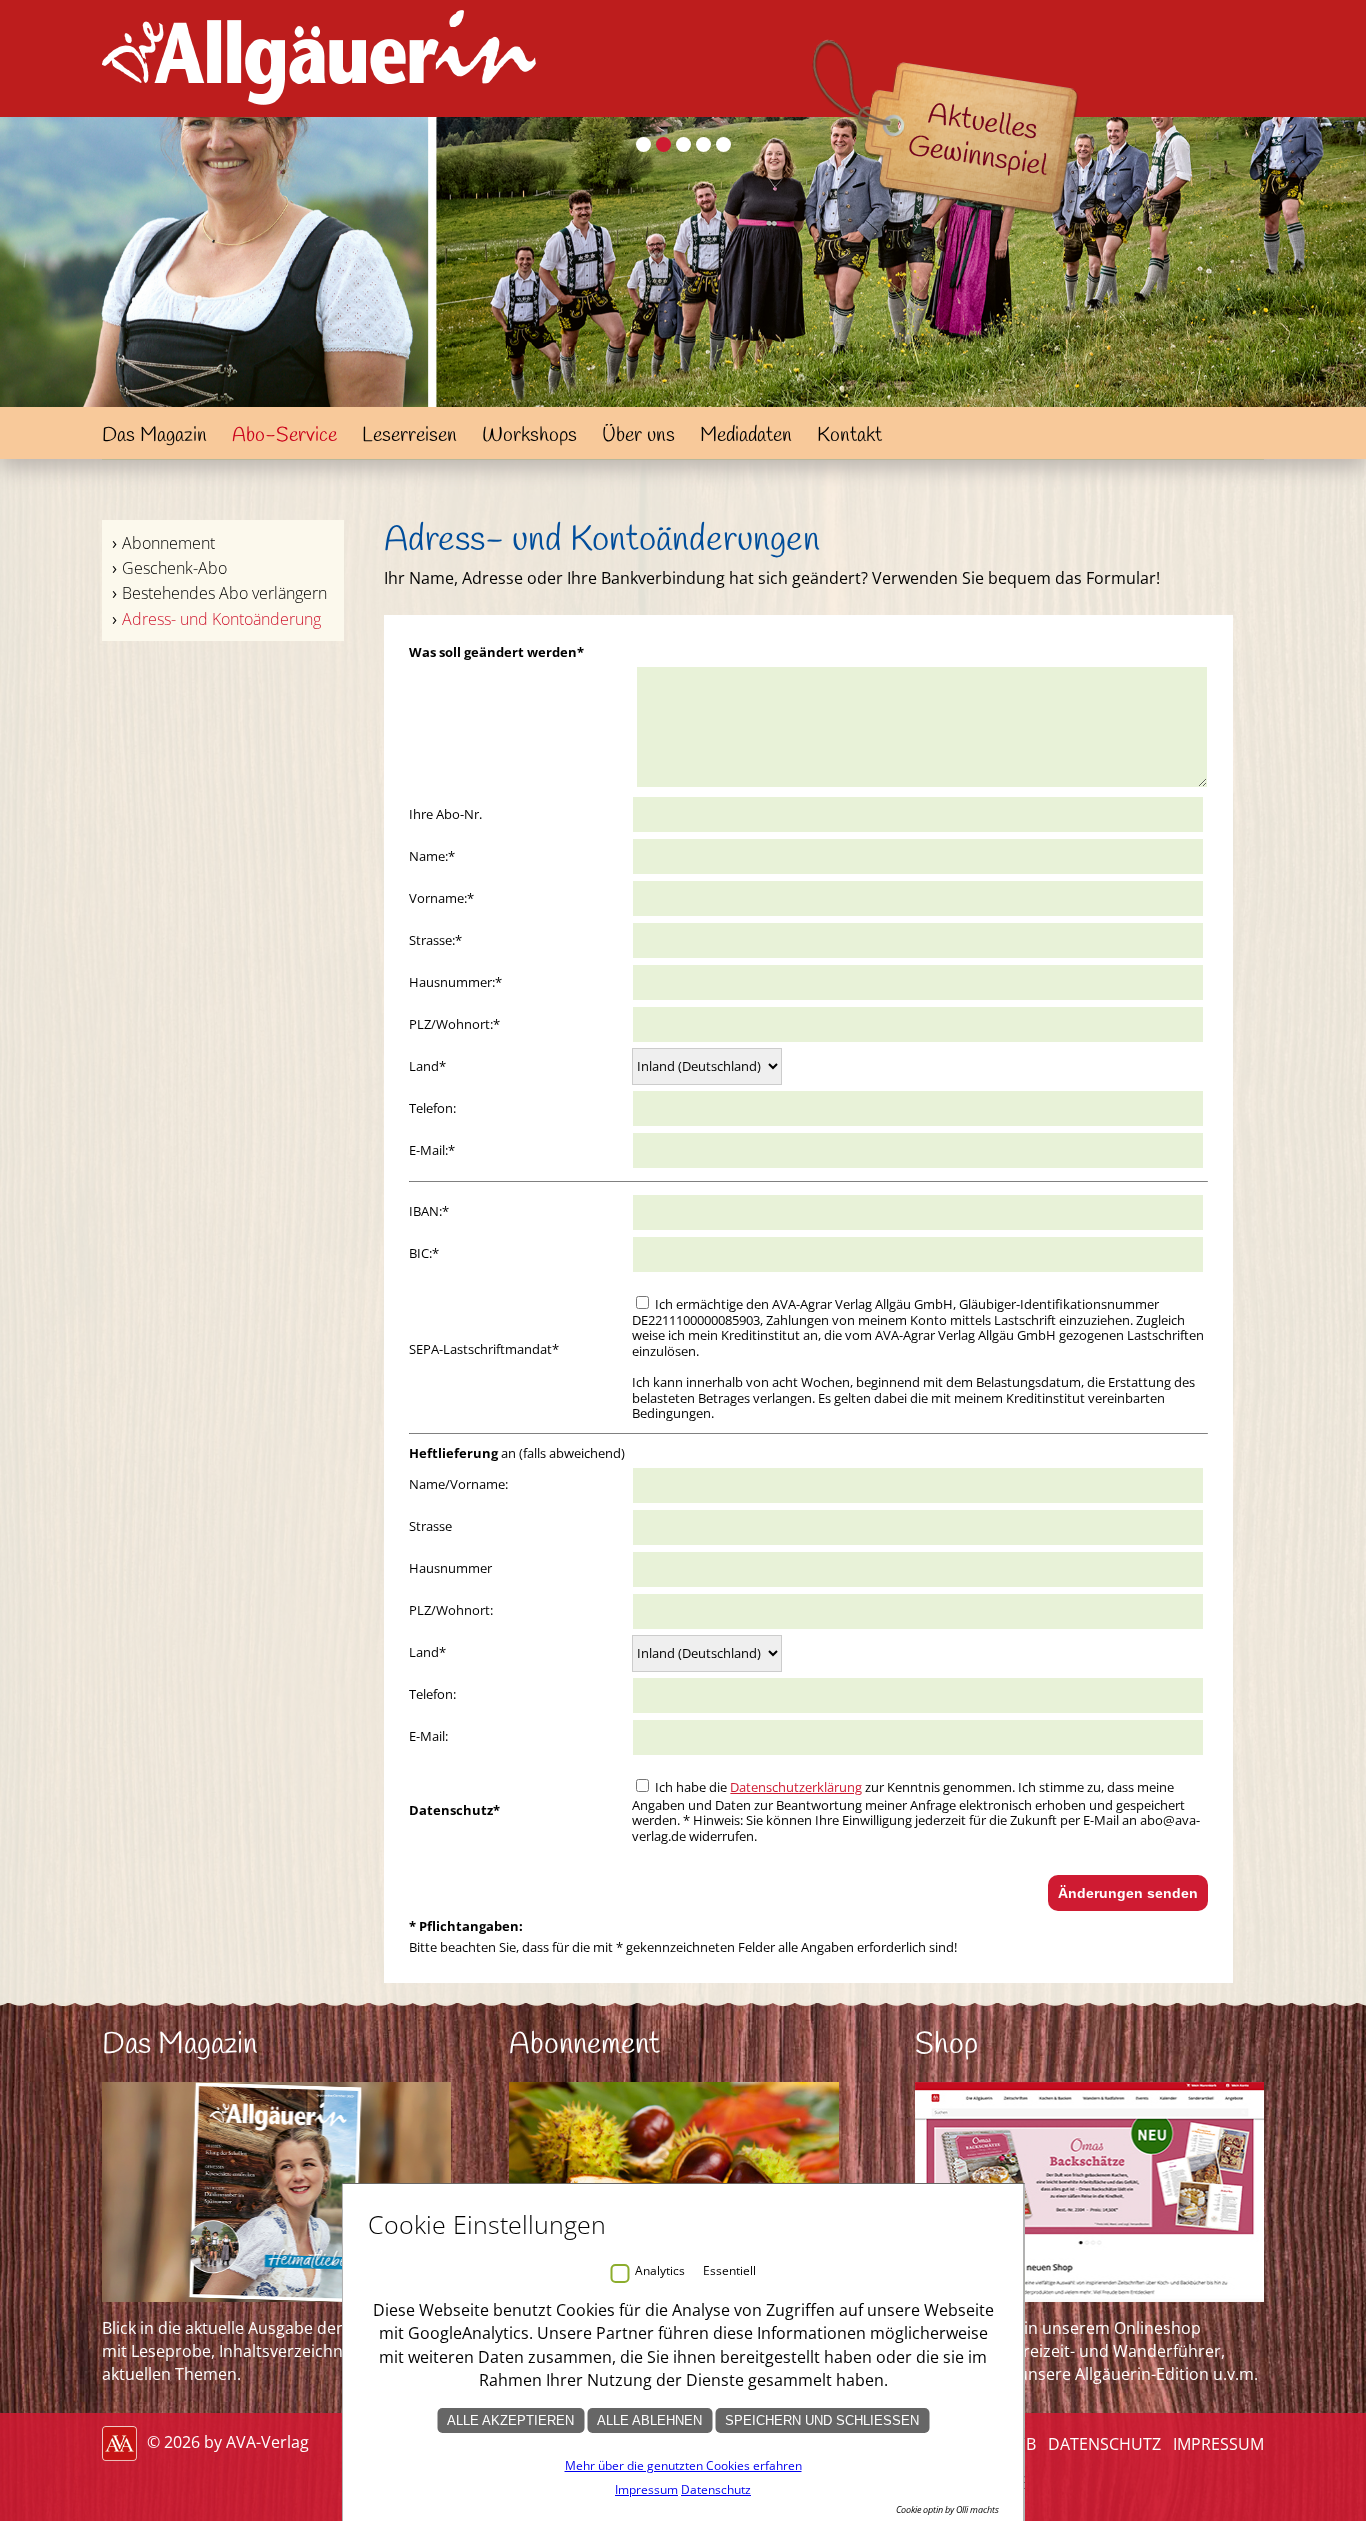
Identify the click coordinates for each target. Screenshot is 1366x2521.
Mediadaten (746, 435)
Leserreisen (409, 435)
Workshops (529, 435)
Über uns (638, 435)
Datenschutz (1104, 2444)
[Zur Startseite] (319, 110)
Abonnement (168, 543)
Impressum (1218, 2444)
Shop (946, 2045)
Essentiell (729, 2270)
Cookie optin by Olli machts (947, 2509)
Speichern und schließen (822, 2420)
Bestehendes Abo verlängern (224, 593)
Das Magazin (154, 435)
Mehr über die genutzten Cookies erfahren (683, 2465)
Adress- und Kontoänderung (221, 619)
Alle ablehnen (649, 2420)
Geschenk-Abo (174, 568)
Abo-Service (284, 435)
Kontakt (849, 435)
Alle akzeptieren (510, 2420)
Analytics (660, 2270)
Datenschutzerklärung (796, 1787)
